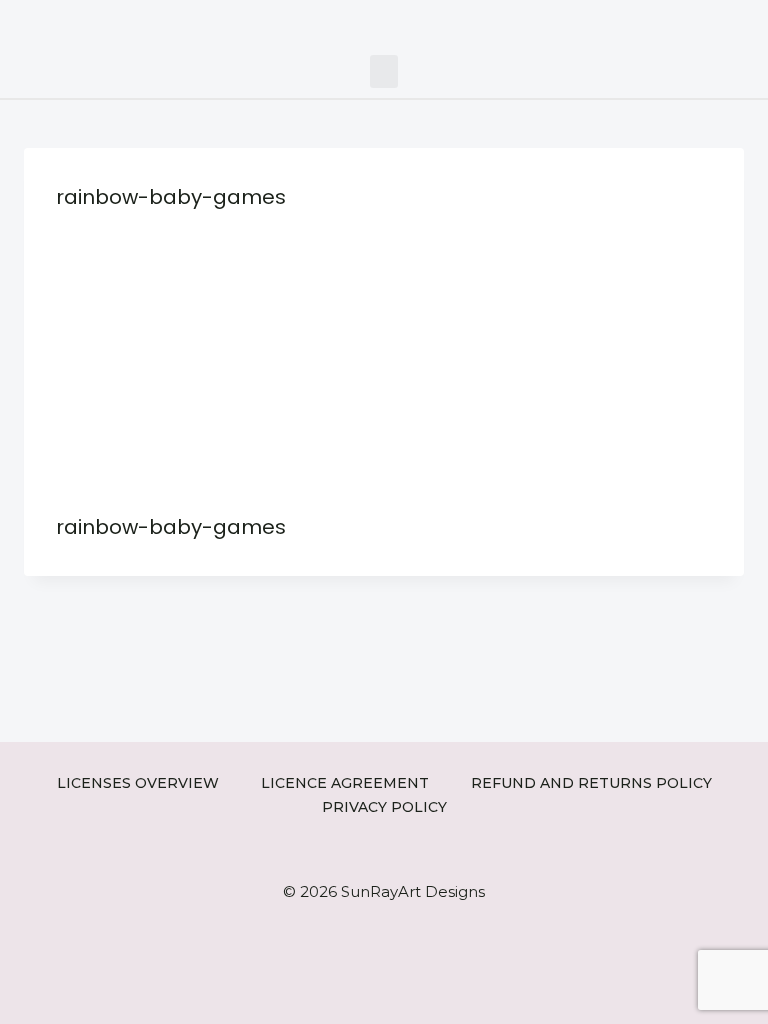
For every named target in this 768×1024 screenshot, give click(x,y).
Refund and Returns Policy (591, 783)
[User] (745, 22)
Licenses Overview (138, 783)
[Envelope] (715, 22)
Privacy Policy (384, 807)
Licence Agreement (345, 783)
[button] (384, 71)
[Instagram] (654, 22)
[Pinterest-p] (684, 22)
